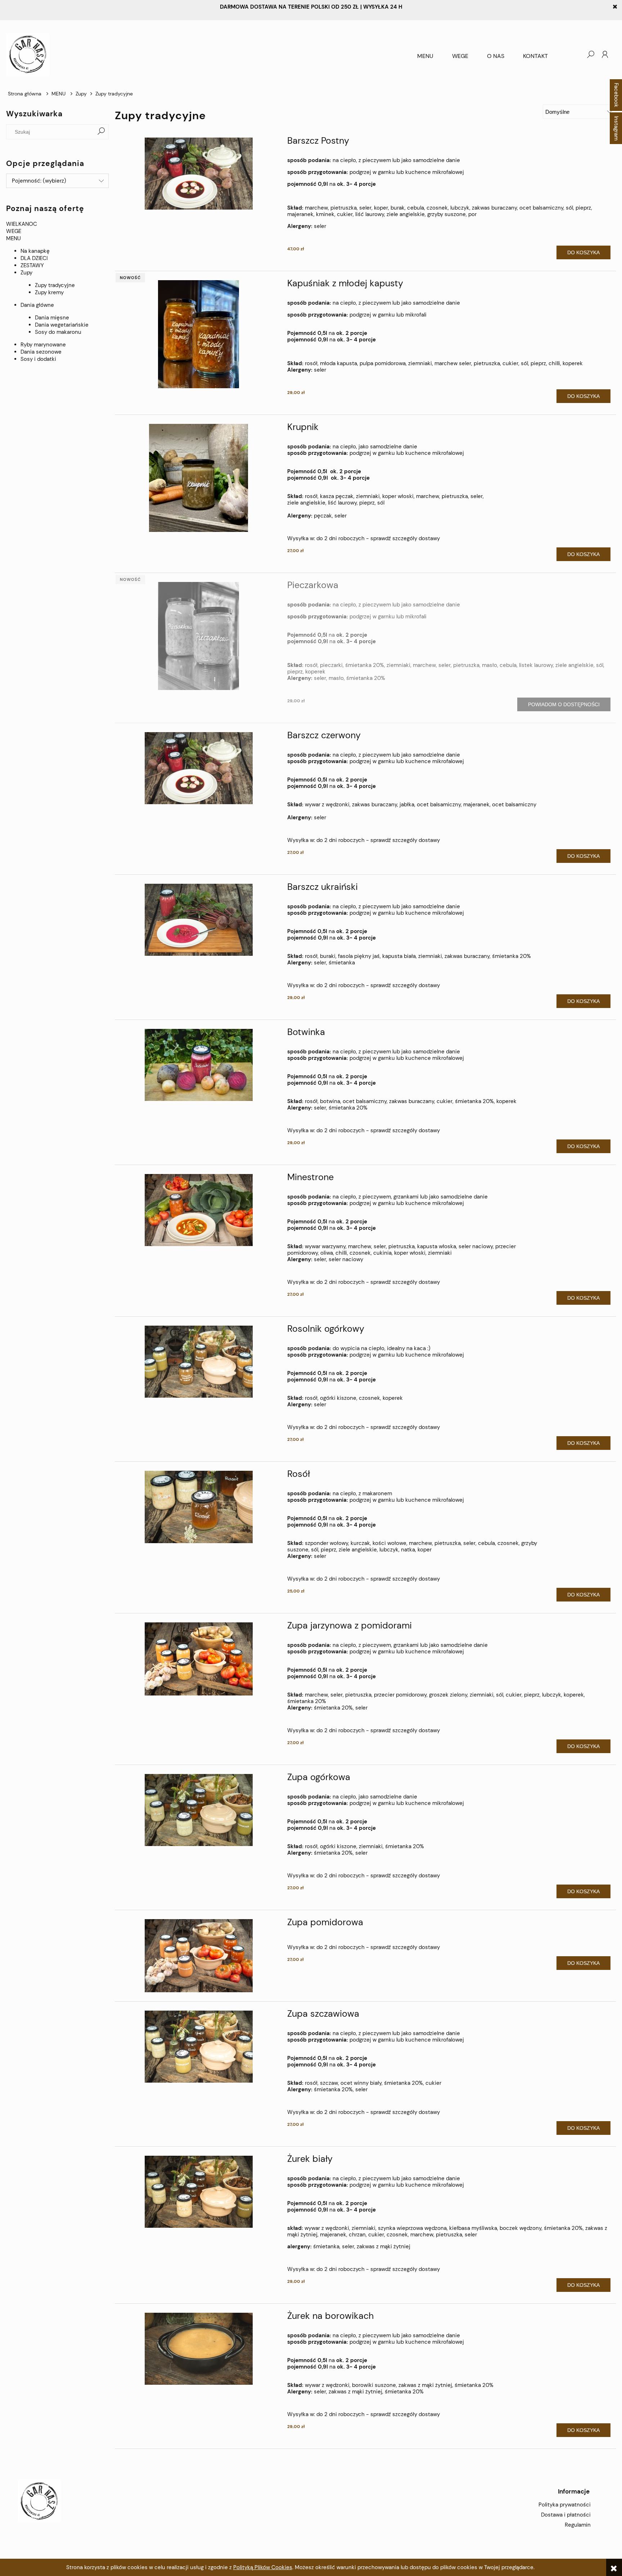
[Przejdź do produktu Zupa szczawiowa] (198, 2047)
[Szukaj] (101, 132)
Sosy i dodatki (38, 359)
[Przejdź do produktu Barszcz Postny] (198, 174)
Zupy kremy (49, 292)
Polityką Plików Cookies (263, 2567)
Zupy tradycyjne (55, 285)
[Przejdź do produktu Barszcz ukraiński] (198, 920)
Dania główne (37, 305)
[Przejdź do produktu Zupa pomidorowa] (198, 1956)
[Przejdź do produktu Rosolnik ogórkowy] (198, 1362)
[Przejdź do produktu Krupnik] (198, 478)
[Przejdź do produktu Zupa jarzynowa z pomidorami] (198, 1659)
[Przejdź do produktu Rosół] (198, 1507)
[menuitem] (425, 56)
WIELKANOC (22, 224)
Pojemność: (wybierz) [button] (39, 181)
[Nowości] (7, 372)
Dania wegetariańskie (62, 325)
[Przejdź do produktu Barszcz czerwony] (198, 768)
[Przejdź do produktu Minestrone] (198, 1210)
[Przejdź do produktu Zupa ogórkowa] (198, 1810)
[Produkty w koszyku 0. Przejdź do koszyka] (576, 54)
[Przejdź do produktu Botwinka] (198, 1065)
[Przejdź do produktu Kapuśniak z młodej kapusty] (198, 334)
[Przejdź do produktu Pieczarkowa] (198, 636)
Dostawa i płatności (566, 2515)
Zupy (26, 273)
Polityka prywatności (565, 2505)
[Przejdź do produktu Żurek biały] (198, 2192)
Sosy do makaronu (58, 332)
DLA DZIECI (34, 258)
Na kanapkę (35, 251)
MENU (13, 238)
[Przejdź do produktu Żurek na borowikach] (198, 2349)
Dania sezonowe (41, 352)
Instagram (616, 128)
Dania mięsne (52, 318)
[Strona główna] (207, 54)
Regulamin (578, 2525)
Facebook (616, 95)
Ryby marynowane (43, 345)
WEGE (14, 231)
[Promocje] (7, 379)
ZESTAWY (32, 265)
